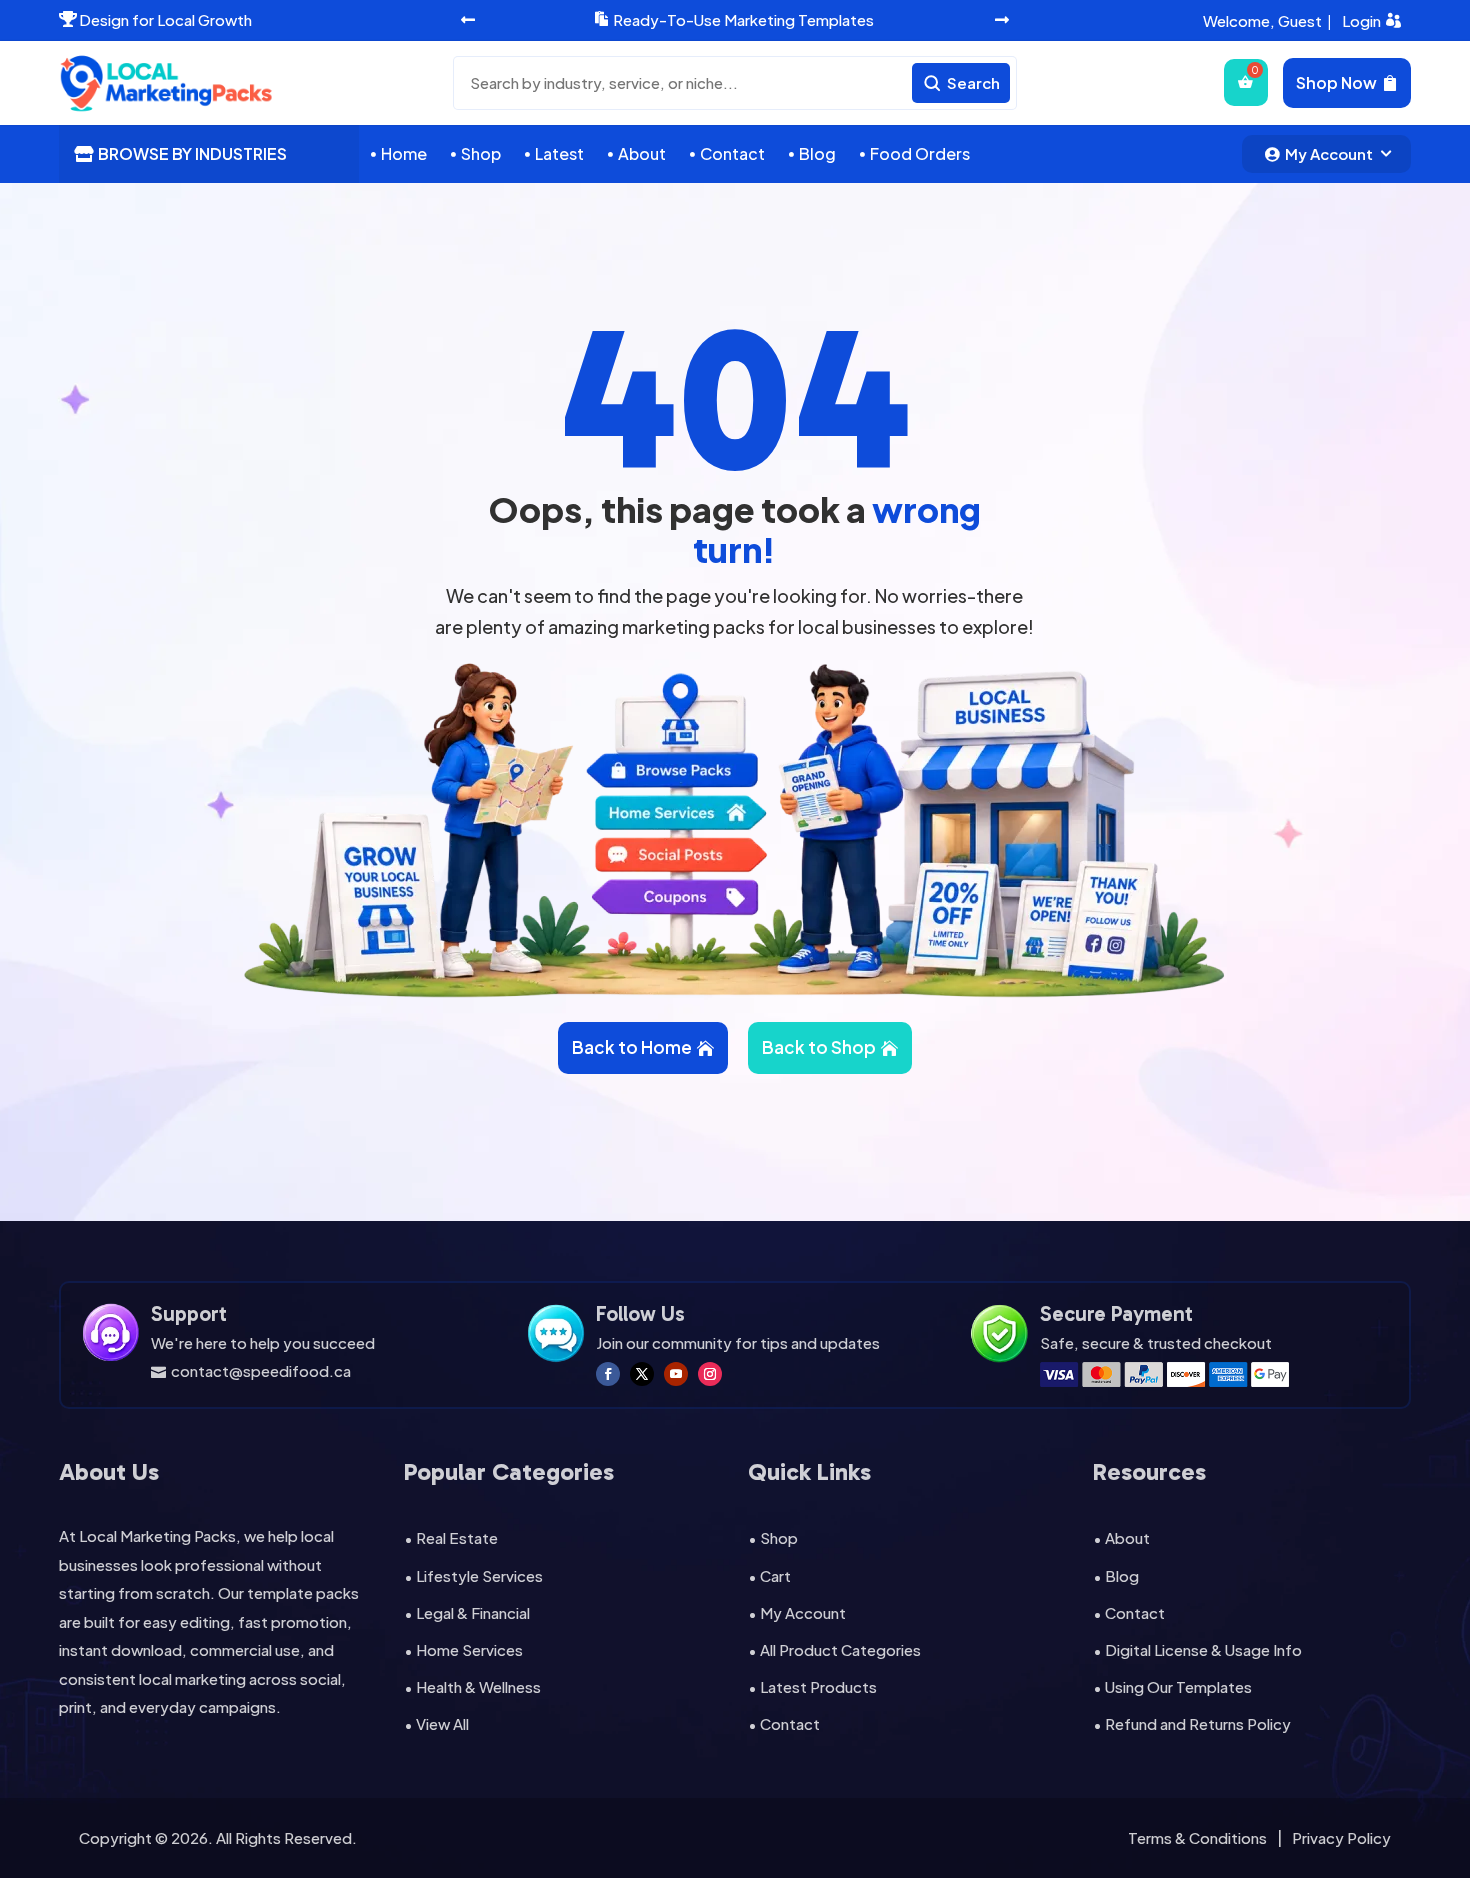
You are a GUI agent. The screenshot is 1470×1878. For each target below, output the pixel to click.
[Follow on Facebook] (608, 1374)
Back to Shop (819, 1047)
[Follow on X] (642, 1374)
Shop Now (1336, 82)
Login (1361, 20)
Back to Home (632, 1047)
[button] (468, 20)
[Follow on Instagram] (710, 1374)
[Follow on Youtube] (676, 1374)
